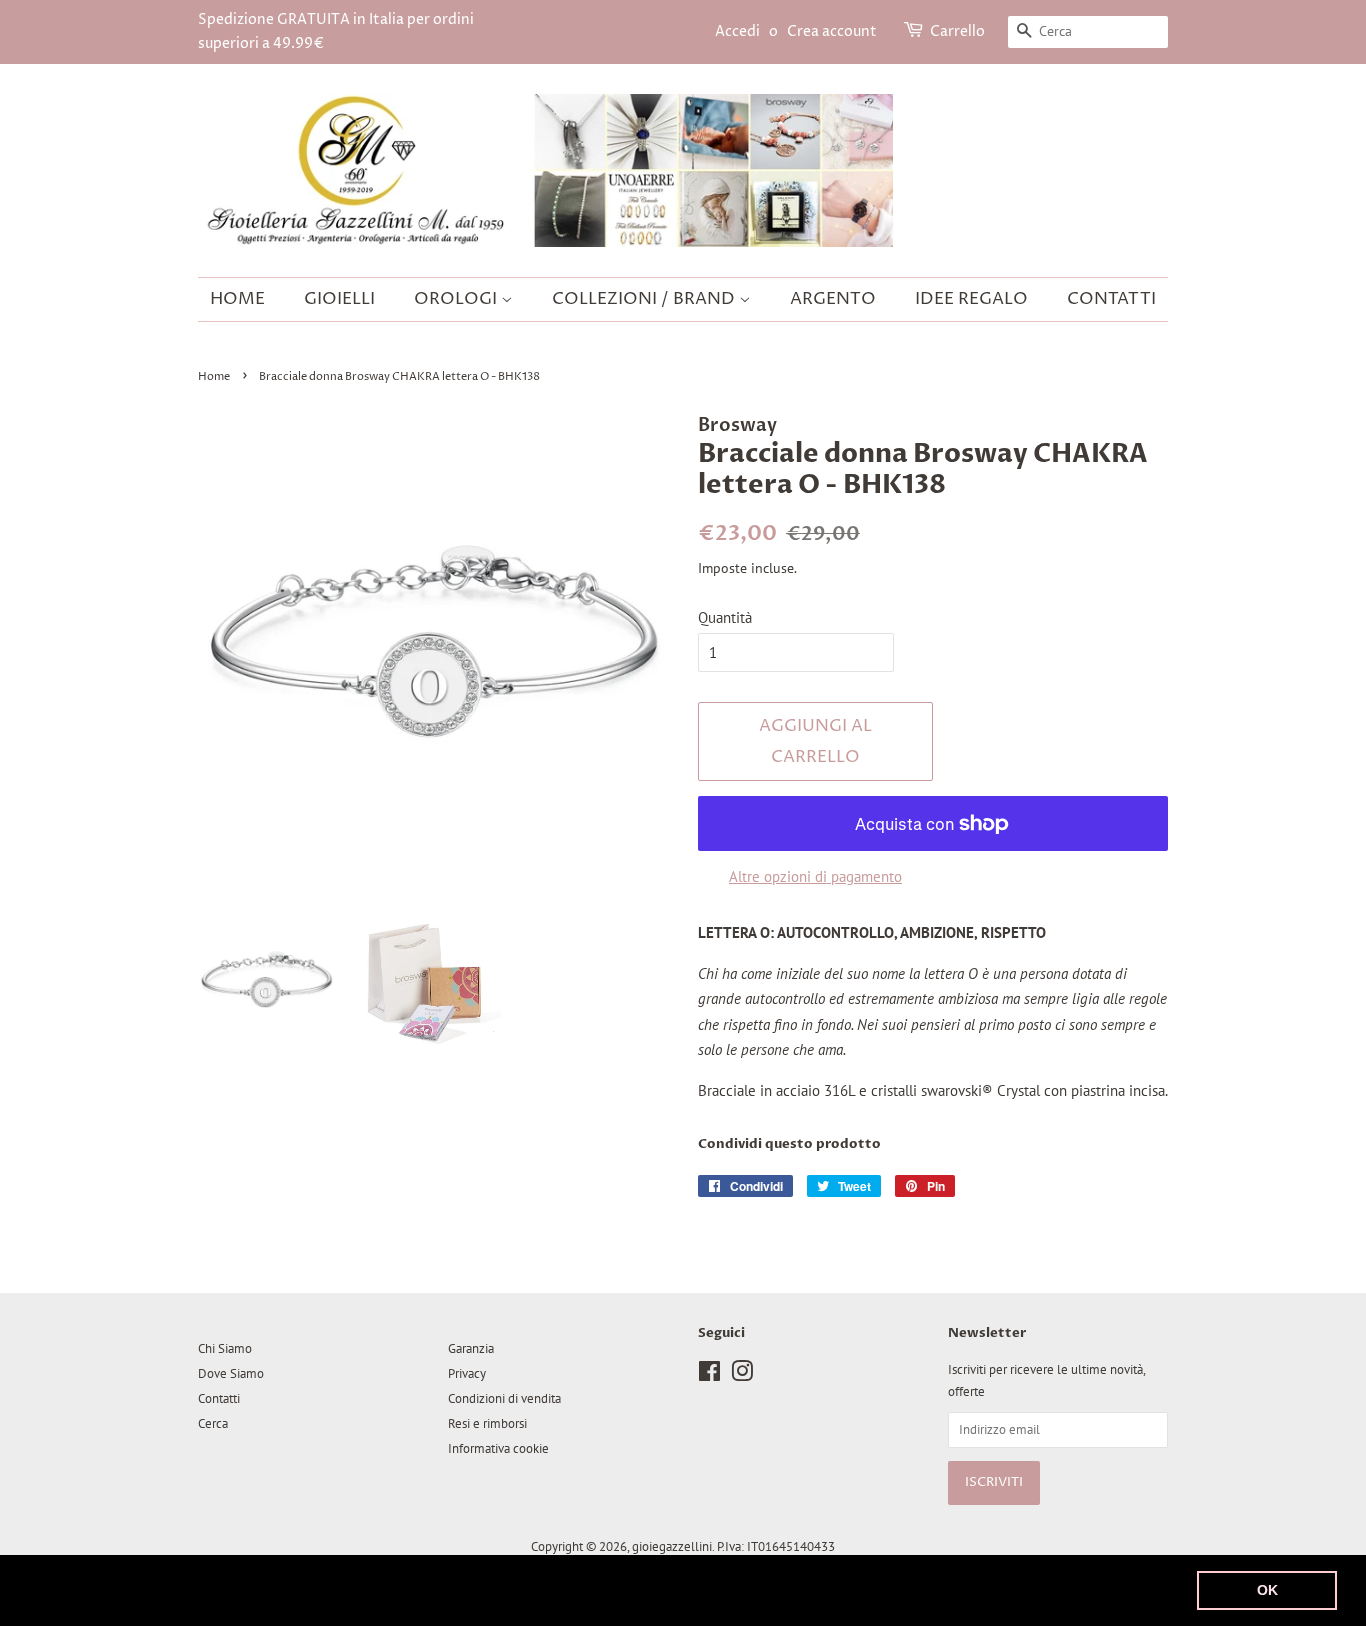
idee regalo (971, 299)
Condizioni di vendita (504, 1398)
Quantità (725, 617)
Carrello (957, 31)
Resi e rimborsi (487, 1423)
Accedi (737, 31)
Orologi (457, 299)
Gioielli (339, 299)
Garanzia (471, 1348)
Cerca (213, 1423)
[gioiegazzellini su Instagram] (742, 1375)
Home (237, 299)
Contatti (1111, 299)
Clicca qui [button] (837, 1589)
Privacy (467, 1373)
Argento (833, 299)
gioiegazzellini (672, 1546)
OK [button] (1267, 1590)
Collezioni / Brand (645, 299)
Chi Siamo (225, 1348)
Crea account (832, 31)
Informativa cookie (498, 1448)
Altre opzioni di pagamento (815, 876)
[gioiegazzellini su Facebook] (709, 1375)
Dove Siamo (231, 1373)
